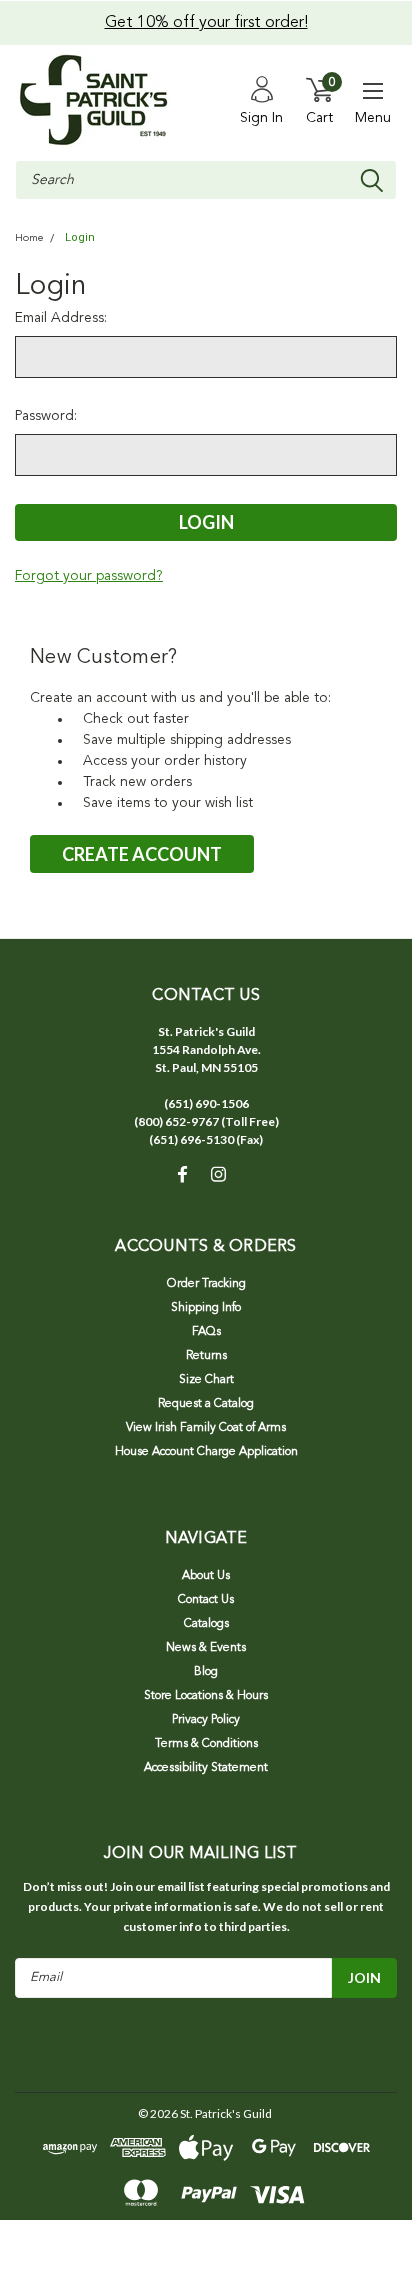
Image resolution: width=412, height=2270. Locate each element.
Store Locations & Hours (206, 1696)
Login (80, 237)
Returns (206, 1356)
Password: (46, 416)
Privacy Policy (206, 1720)
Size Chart (206, 1380)
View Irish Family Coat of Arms (206, 1428)
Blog (206, 1672)
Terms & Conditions (206, 1744)
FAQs (206, 1332)
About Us (206, 1576)
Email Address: (61, 318)
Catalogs (206, 1624)
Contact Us (206, 1600)
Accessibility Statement (206, 1768)
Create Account (142, 854)
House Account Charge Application (206, 1452)
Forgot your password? (89, 576)
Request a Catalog (206, 1404)
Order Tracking (206, 1284)
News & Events (206, 1648)
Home (29, 238)
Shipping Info (206, 1308)
